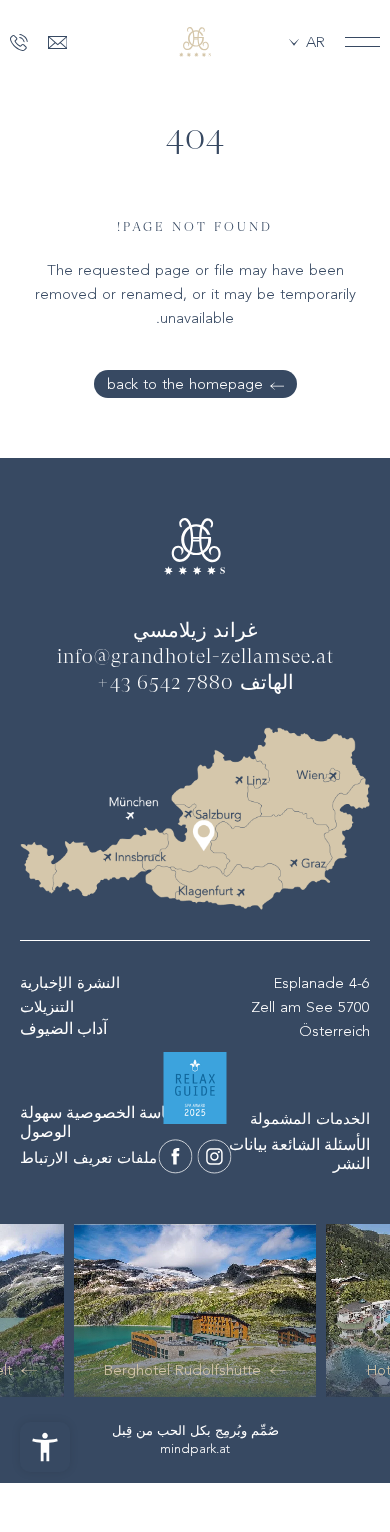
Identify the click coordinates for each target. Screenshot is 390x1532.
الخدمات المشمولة (310, 1119)
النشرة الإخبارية (70, 983)
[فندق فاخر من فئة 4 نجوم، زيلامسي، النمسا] (195, 42)
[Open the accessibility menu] (45, 1447)
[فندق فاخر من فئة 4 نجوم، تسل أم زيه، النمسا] (215, 1156)
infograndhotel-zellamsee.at (195, 658)
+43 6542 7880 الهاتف (195, 684)
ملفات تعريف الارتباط (88, 1158)
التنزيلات (47, 1007)
